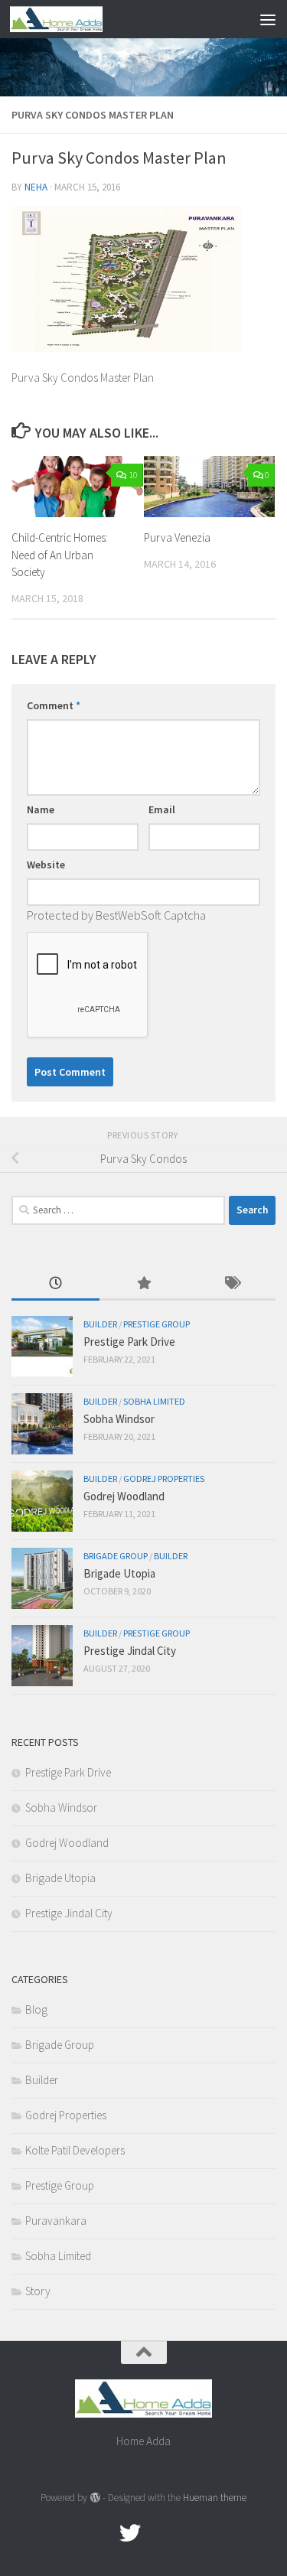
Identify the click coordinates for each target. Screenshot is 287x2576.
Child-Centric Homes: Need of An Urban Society (60, 555)
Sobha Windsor (119, 1419)
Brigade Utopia (119, 1573)
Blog (36, 2009)
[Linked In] (185, 2533)
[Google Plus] (158, 2533)
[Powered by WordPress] (95, 2498)
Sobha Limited (154, 1401)
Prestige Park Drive (129, 1342)
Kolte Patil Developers (75, 2150)
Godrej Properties (164, 1479)
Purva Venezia (177, 537)
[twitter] (130, 2533)
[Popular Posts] (143, 1284)
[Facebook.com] (103, 2533)
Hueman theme (215, 2498)
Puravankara (56, 2221)
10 (133, 475)
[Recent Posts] (55, 1284)
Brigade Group (116, 1556)
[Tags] (232, 1284)
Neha (36, 187)
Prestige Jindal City (130, 1651)
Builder (100, 1324)
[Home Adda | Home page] (72, 19)
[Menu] (268, 19)
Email (162, 809)
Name (41, 809)
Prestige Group (157, 1324)
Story (38, 2291)
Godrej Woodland (124, 1496)
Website (46, 865)
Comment (54, 705)
